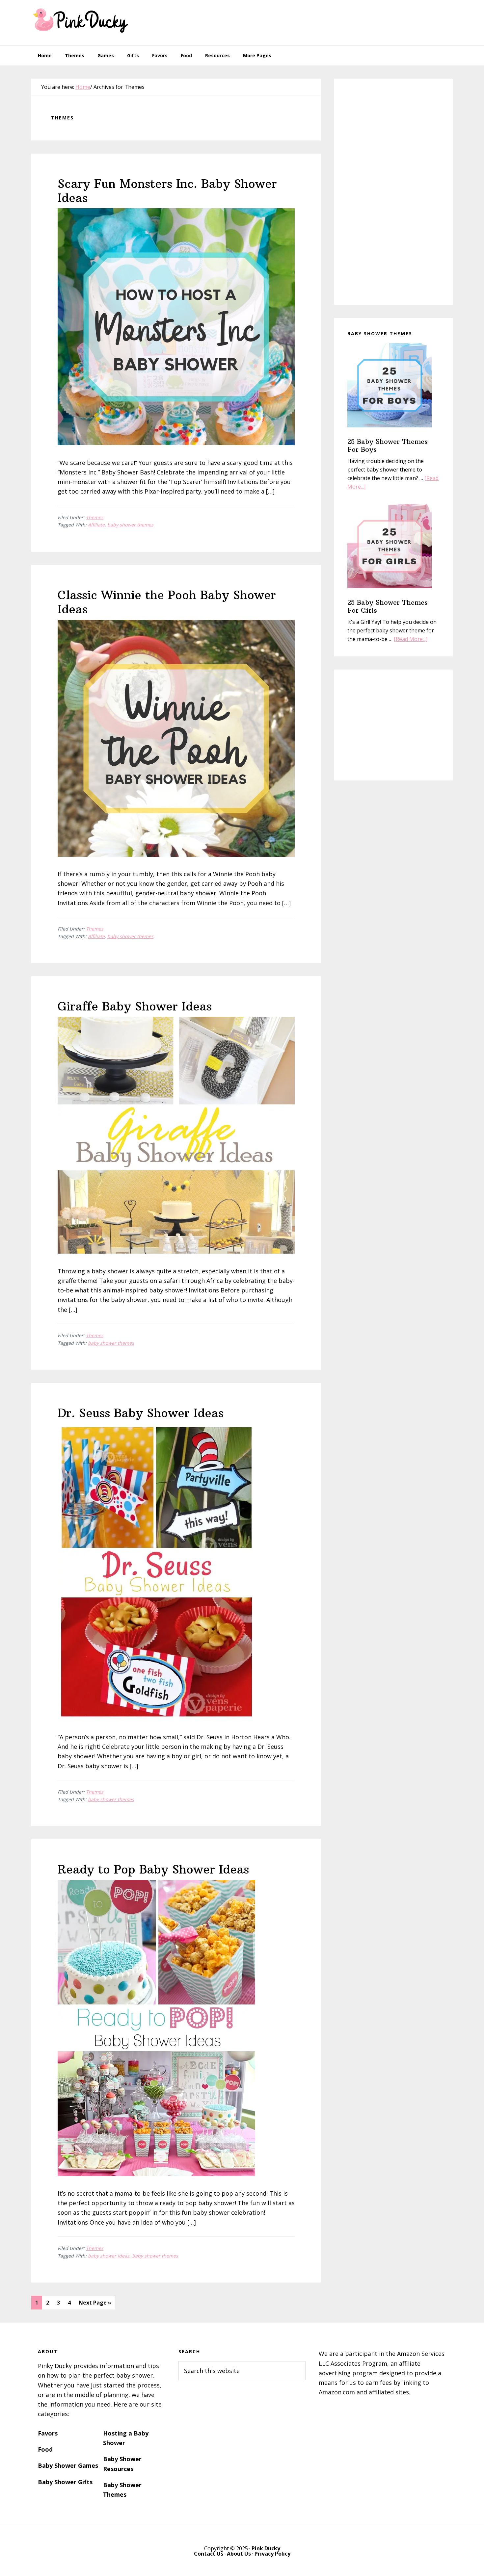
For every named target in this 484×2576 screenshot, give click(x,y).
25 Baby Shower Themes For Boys (388, 445)
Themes (95, 517)
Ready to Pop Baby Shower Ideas (153, 1869)
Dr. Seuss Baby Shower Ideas (141, 1413)
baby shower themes (130, 525)
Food (45, 2449)
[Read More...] (411, 639)
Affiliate (96, 525)
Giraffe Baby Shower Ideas (135, 1006)
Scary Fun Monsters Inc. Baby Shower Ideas (167, 191)
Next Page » (95, 2304)
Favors (48, 2433)
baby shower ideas (109, 2256)
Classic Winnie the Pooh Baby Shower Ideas (167, 602)
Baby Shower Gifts (65, 2482)
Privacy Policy (272, 2554)
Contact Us (209, 2554)
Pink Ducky (81, 20)
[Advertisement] (333, 21)
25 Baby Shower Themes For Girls (388, 606)
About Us (239, 2554)
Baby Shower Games (68, 2465)
